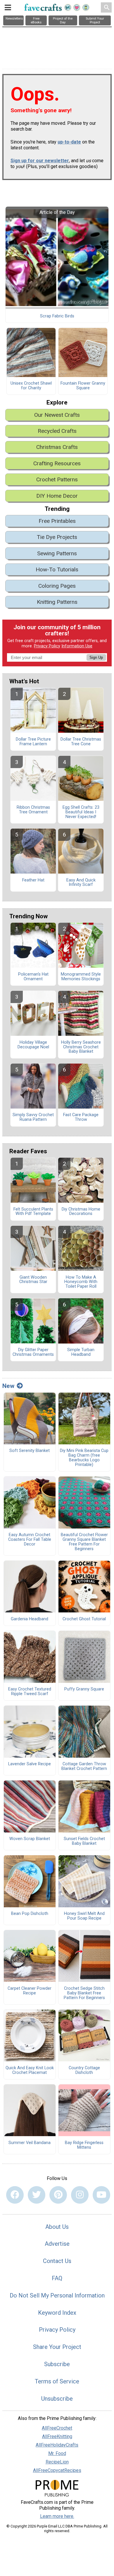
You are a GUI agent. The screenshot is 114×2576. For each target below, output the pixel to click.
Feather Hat (33, 880)
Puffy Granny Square (84, 1689)
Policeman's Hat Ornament (33, 977)
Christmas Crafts (57, 447)
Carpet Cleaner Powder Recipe (30, 1991)
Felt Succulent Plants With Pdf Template (33, 1212)
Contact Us (57, 2261)
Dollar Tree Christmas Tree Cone (81, 742)
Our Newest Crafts (57, 415)
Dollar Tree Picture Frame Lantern (33, 742)
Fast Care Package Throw (81, 1117)
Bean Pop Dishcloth (30, 1914)
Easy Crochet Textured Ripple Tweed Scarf (30, 1692)
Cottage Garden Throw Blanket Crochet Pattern (84, 1766)
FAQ (57, 2278)
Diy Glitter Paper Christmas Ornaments (33, 1352)
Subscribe (57, 2364)
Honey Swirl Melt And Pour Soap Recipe (84, 1916)
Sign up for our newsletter (40, 161)
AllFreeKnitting (57, 2436)
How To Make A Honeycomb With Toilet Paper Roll (81, 1282)
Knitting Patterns (57, 602)
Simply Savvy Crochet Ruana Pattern (33, 1117)
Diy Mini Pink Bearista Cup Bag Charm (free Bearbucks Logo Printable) (84, 1458)
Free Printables (57, 521)
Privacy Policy (47, 646)
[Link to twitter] (37, 2195)
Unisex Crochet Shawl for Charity (31, 386)
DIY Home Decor (57, 496)
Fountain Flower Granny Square (83, 386)
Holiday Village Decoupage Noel (33, 1045)
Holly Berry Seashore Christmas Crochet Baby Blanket (81, 1047)
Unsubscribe (57, 2399)
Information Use (77, 646)
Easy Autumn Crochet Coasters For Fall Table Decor (30, 1540)
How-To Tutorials (57, 569)
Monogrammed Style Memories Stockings (81, 977)
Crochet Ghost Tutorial (84, 1619)
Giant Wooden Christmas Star (33, 1280)
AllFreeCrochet (57, 2428)
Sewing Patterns (57, 553)
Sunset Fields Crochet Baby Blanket (84, 1841)
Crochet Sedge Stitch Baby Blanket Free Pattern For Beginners (84, 1993)
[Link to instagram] (80, 2195)
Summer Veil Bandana (30, 2143)
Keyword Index (57, 2313)
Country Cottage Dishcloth (84, 2070)
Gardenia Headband (30, 1619)
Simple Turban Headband (81, 1352)
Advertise (57, 2244)
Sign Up (96, 657)
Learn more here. (57, 2516)
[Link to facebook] (15, 2195)
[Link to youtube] (101, 2195)
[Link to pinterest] (58, 2195)
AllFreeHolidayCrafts (57, 2445)
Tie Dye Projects (57, 537)
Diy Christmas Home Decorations (81, 1212)
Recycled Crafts (57, 431)
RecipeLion (57, 2462)
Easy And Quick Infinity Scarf (81, 883)
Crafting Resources (57, 463)
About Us (57, 2227)
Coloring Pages (57, 586)
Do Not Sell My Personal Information (57, 2295)
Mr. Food (57, 2453)
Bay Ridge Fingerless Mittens (84, 2145)
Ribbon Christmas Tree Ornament (33, 810)
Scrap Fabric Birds (57, 316)
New (8, 1386)
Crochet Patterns (57, 479)
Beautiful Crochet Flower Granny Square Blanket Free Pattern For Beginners (84, 1542)
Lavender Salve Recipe (30, 1764)
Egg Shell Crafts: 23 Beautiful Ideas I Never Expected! (81, 812)
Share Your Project (57, 2347)
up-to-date (69, 142)
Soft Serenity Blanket (30, 1451)
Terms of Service (57, 2381)
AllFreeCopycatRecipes (57, 2470)
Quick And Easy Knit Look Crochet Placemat (30, 2070)
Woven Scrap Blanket (30, 1839)
